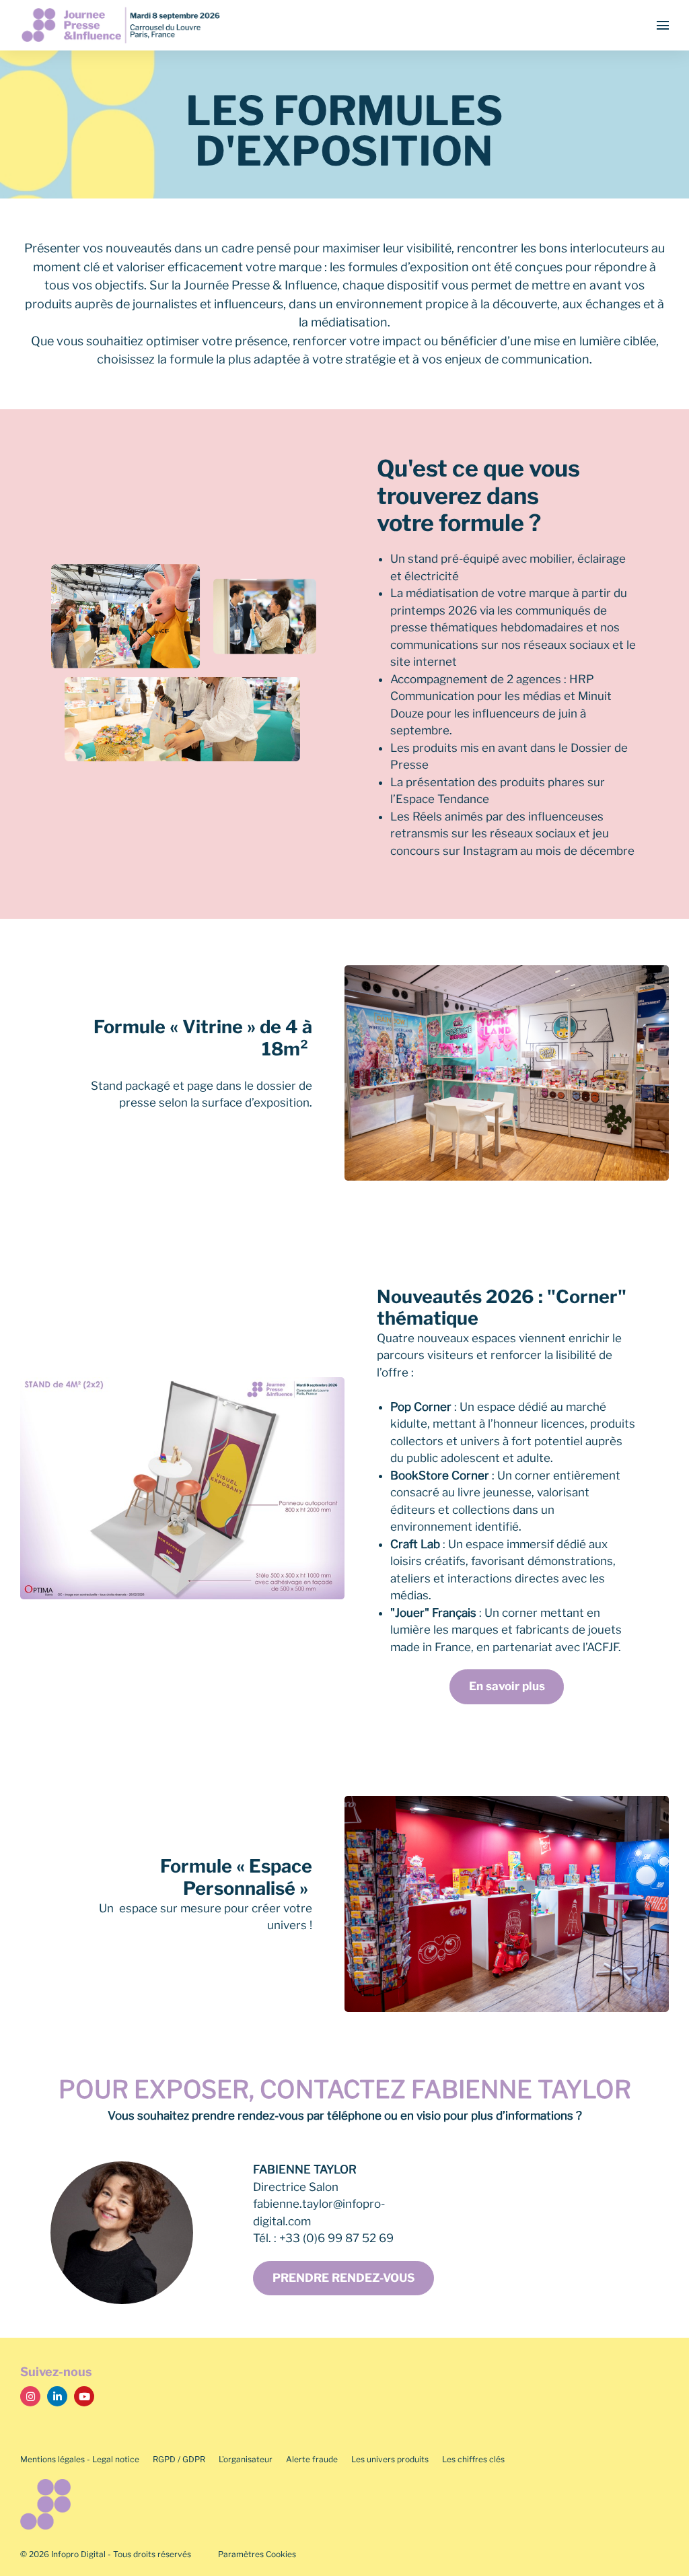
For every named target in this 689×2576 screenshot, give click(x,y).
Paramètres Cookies (257, 2554)
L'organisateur (246, 2459)
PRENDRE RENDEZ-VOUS (344, 2278)
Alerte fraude (312, 2459)
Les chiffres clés (473, 2459)
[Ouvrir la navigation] (663, 25)
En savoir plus (507, 1686)
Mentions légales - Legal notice (80, 2459)
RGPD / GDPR (179, 2459)
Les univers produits (390, 2459)
